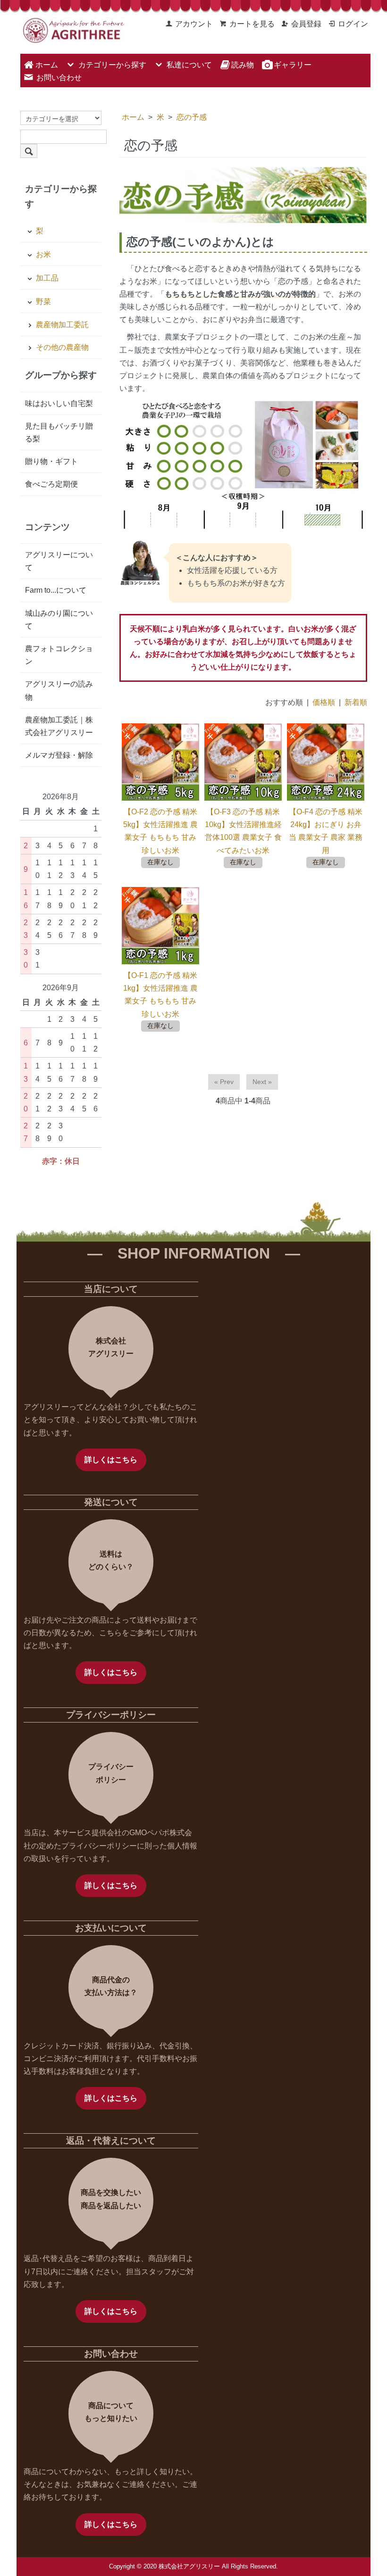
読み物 (243, 65)
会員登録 (306, 24)
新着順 (356, 702)
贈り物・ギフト (51, 461)
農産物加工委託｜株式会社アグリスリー (59, 726)
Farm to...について (56, 590)
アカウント (194, 24)
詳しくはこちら (111, 1460)
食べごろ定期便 (51, 484)
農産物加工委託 (62, 325)
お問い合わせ (59, 78)
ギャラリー (292, 65)
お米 (43, 254)
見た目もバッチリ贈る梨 (59, 432)
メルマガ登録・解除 (59, 755)
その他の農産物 (62, 347)
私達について (189, 65)
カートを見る (252, 24)
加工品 (47, 278)
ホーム (47, 65)
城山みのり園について (59, 620)
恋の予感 (192, 117)
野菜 (43, 302)
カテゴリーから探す (112, 65)
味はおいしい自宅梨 (59, 403)
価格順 (324, 702)
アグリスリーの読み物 (59, 690)
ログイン (353, 24)
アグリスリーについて (59, 561)
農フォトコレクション (59, 655)
